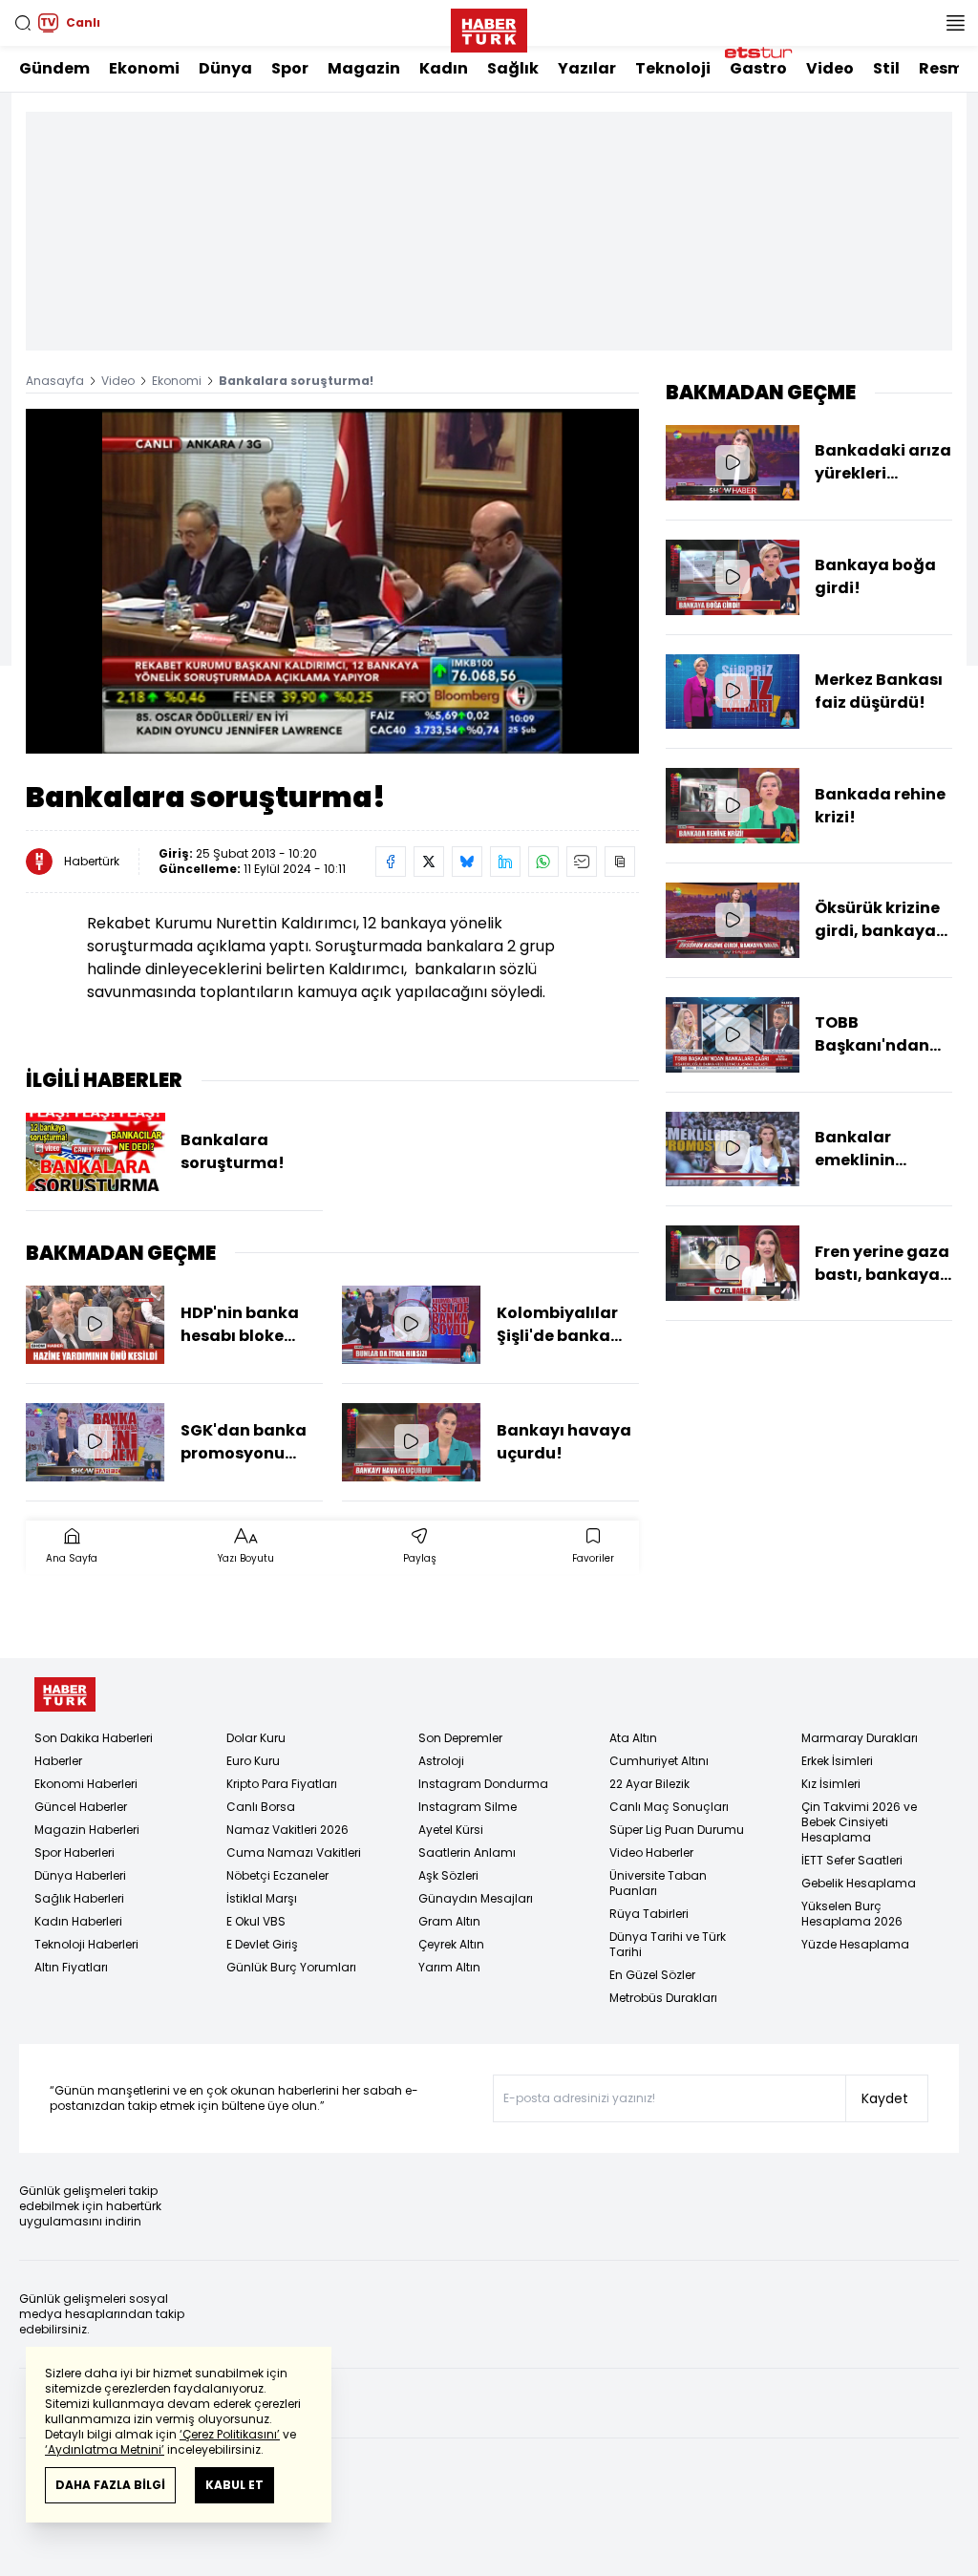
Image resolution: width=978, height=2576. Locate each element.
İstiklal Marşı (262, 1898)
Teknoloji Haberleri (86, 1944)
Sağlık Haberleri (79, 1898)
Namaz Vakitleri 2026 (287, 1830)
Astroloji (441, 1761)
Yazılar (587, 68)
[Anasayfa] (65, 1695)
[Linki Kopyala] (620, 862)
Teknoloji (673, 68)
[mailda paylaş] (582, 862)
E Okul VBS (256, 1921)
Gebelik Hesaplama (859, 1883)
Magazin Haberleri (87, 1830)
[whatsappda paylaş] (543, 862)
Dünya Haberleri (80, 1875)
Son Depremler (460, 1738)
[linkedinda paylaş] (505, 862)
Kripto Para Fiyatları (282, 1784)
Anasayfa (55, 381)
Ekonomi (144, 68)
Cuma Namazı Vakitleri (294, 1852)
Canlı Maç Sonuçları (669, 1807)
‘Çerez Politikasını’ (230, 2434)
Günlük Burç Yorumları (291, 1967)
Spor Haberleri (74, 1852)
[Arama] (23, 23)
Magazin (364, 68)
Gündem (54, 68)
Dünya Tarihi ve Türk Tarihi (668, 1944)
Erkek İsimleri (837, 1761)
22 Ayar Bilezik (649, 1784)
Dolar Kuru (256, 1738)
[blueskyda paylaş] (467, 862)
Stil (886, 68)
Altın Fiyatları (71, 1967)
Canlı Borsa (261, 1807)
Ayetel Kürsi (451, 1830)
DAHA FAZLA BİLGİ (110, 2485)
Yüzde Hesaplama (855, 1944)
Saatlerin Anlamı (467, 1852)
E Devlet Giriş (262, 1944)
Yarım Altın (449, 1967)
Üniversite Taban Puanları (658, 1883)
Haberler (58, 1761)
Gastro (758, 68)
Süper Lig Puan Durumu (677, 1830)
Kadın (444, 68)
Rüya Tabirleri (649, 1914)
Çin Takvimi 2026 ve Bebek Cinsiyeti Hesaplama (859, 1822)
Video (830, 68)
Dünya (225, 68)
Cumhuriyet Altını (659, 1761)
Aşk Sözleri (448, 1875)
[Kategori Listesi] (955, 23)
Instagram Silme (468, 1807)
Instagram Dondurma (483, 1784)
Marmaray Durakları (860, 1738)
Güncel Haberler (81, 1807)
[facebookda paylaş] (391, 862)
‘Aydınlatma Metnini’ (105, 2449)
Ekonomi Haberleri (86, 1784)
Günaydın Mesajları (476, 1898)
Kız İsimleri (831, 1784)
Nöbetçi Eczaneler (277, 1875)
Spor (290, 68)
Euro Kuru (253, 1761)
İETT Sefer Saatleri (852, 1860)
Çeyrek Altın (451, 1944)
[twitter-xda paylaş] (429, 862)
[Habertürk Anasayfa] (489, 27)
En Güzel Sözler (652, 1975)
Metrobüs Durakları (663, 1998)
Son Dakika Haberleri (94, 1738)
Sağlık (513, 68)
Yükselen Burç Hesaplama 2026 (852, 1914)
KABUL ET (234, 2485)
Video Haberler (651, 1852)
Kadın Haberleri (78, 1921)
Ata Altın (633, 1738)
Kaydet (885, 2098)
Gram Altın (449, 1921)
